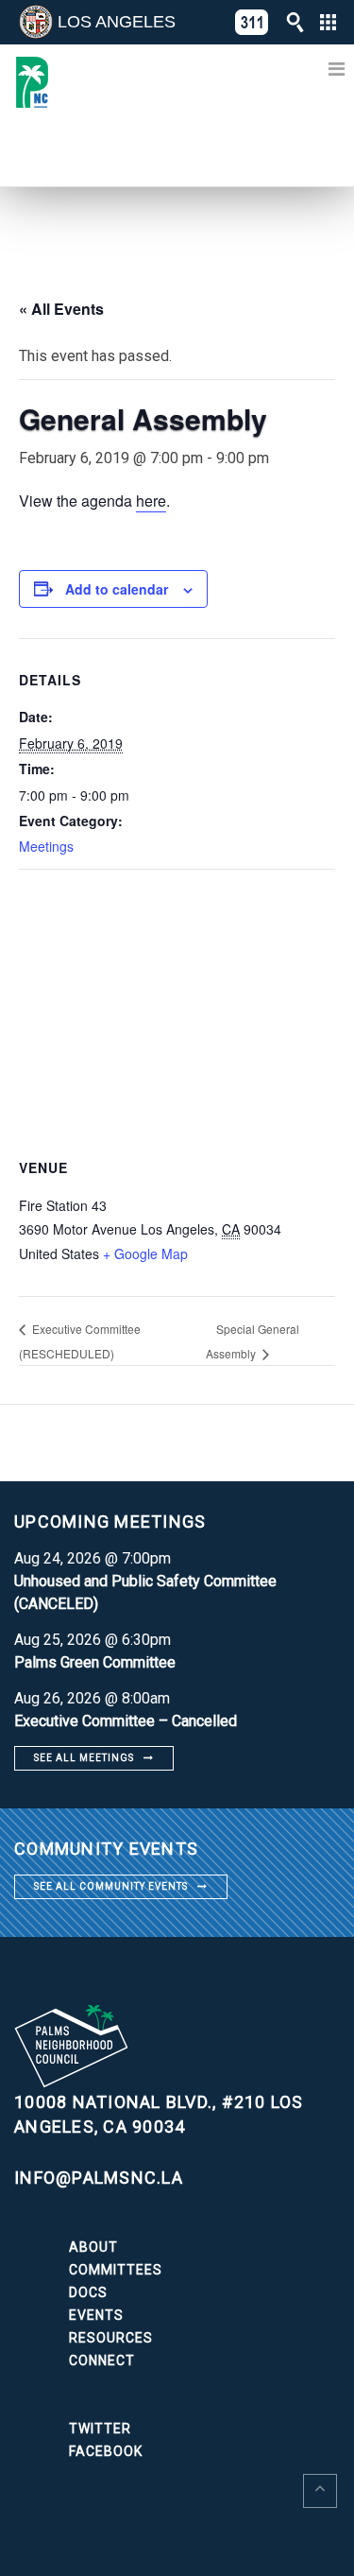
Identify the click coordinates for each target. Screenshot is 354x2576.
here (151, 501)
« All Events (61, 309)
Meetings (46, 846)
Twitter (100, 2429)
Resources (111, 2338)
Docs (88, 2292)
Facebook (106, 2451)
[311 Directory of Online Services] (252, 22)
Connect (102, 2360)
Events (96, 2315)
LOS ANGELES (117, 22)
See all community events (111, 1886)
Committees (116, 2270)
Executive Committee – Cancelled (126, 1721)
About (93, 2247)
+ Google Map (145, 1253)
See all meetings (84, 1758)
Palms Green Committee (95, 1662)
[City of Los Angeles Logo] (36, 22)
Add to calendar (117, 589)
